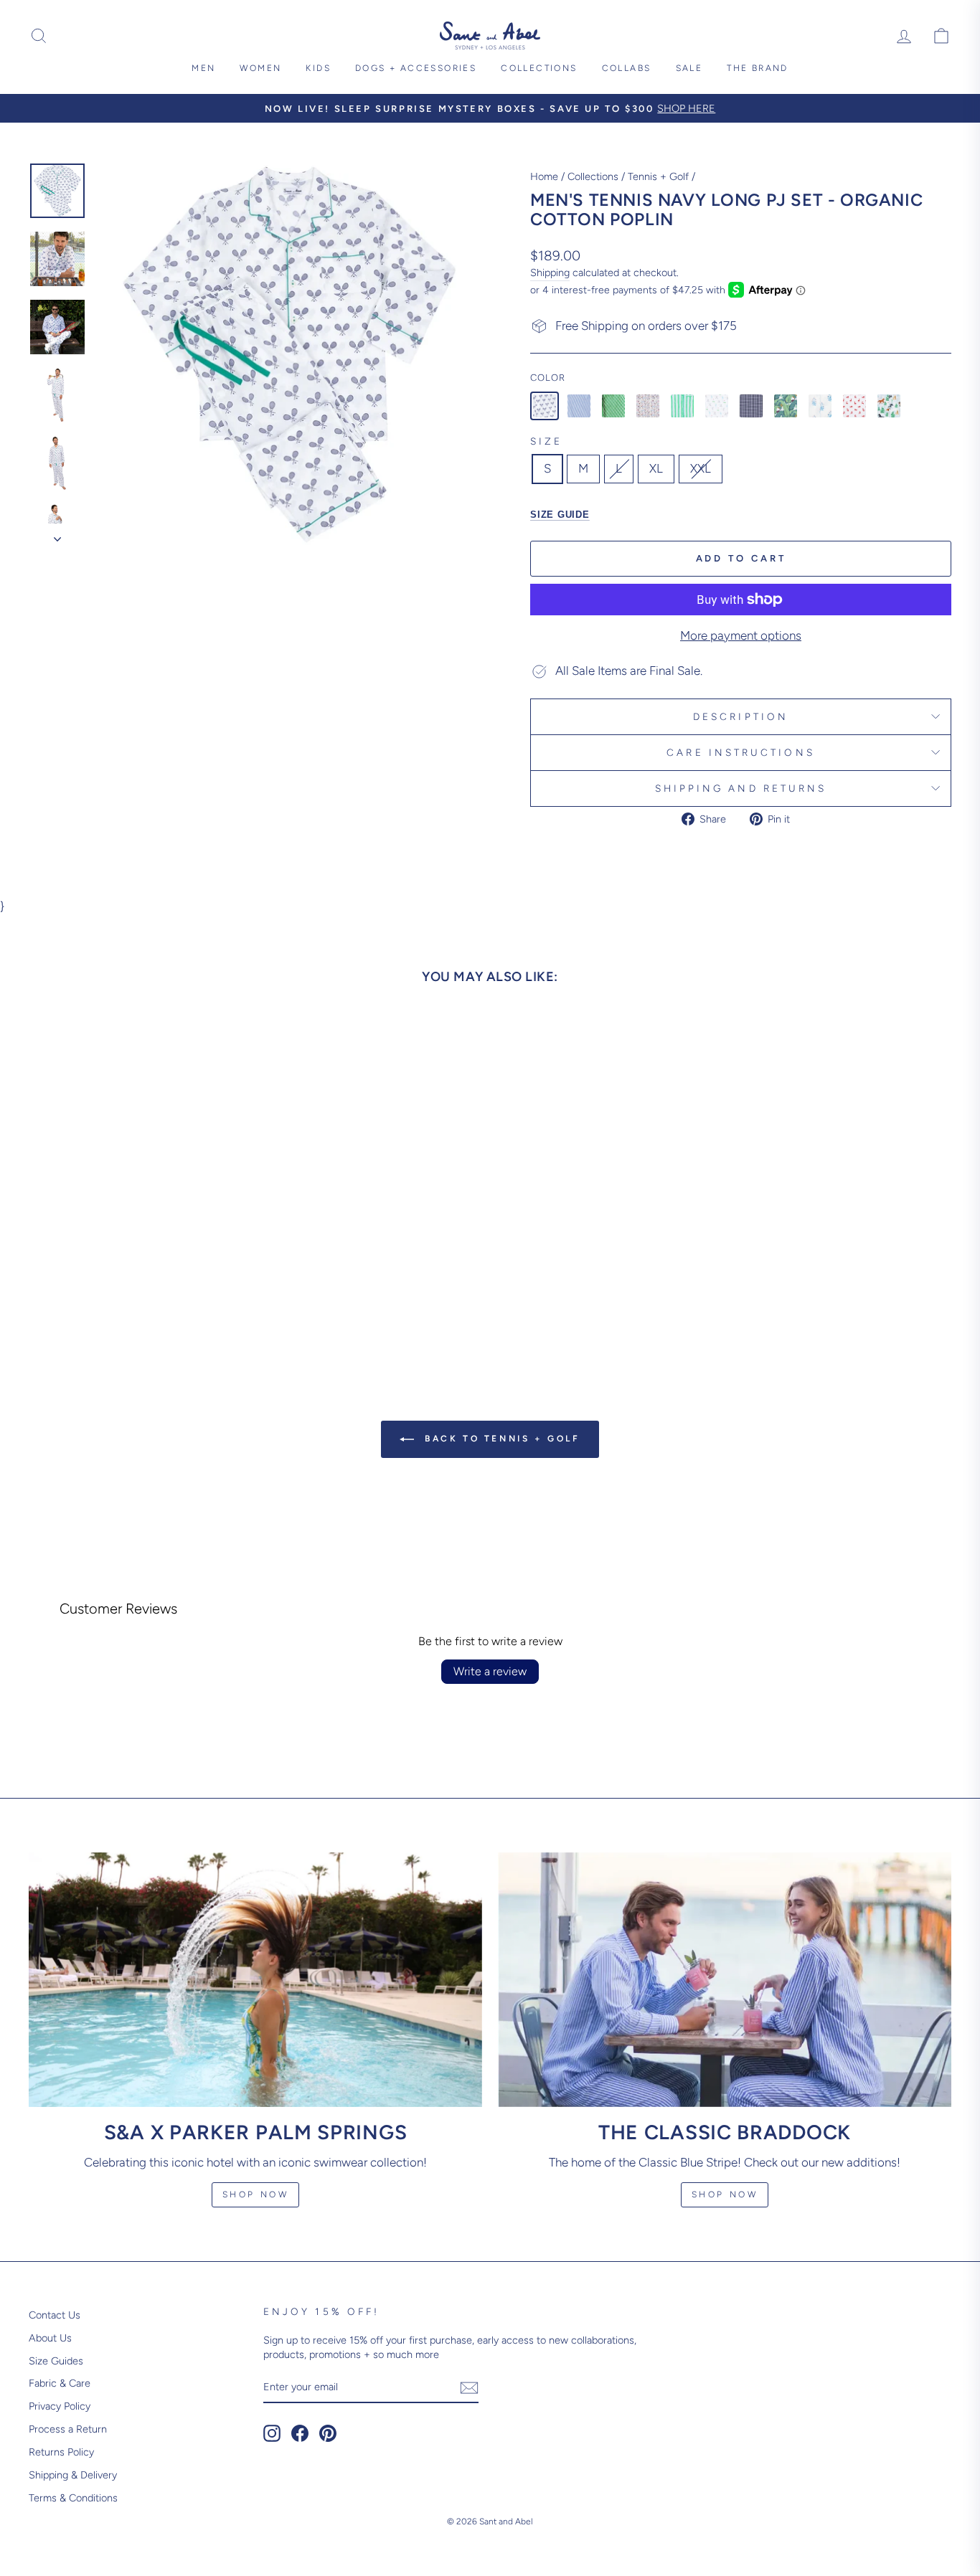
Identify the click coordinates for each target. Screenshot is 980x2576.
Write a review (490, 1671)
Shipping (550, 273)
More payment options (741, 635)
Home (544, 176)
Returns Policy (61, 2452)
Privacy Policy (60, 2406)
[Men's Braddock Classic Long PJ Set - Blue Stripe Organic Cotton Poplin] (579, 406)
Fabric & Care (60, 2383)
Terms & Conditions (73, 2498)
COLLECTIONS (539, 68)
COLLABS (627, 68)
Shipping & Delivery (73, 2475)
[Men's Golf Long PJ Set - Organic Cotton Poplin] (717, 406)
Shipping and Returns (741, 788)
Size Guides (56, 2361)
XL (656, 468)
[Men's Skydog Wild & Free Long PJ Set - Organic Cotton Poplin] (889, 406)
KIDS (318, 68)
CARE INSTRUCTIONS (740, 752)
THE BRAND (758, 68)
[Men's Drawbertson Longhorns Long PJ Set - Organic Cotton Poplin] (648, 406)
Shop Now (256, 2194)
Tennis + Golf (658, 176)
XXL (701, 468)
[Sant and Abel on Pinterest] (328, 2433)
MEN (203, 68)
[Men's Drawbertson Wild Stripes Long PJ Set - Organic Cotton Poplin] (682, 406)
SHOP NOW (725, 2194)
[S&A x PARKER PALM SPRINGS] (255, 1980)
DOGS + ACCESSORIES (416, 68)
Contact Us (55, 2315)
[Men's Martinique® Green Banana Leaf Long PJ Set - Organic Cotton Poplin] (786, 406)
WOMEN (260, 68)
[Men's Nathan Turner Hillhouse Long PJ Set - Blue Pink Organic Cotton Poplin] (820, 406)
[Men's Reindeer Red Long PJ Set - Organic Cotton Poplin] (854, 406)
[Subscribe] (469, 2388)
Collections (593, 176)
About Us (50, 2338)
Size (546, 441)
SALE (689, 68)
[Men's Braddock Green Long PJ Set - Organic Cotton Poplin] (613, 406)
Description (741, 716)
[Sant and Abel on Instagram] (272, 2433)
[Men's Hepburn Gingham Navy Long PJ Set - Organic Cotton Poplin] (751, 406)
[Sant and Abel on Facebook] (300, 2433)
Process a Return (68, 2429)
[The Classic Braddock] (725, 1980)
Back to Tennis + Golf (500, 1439)
